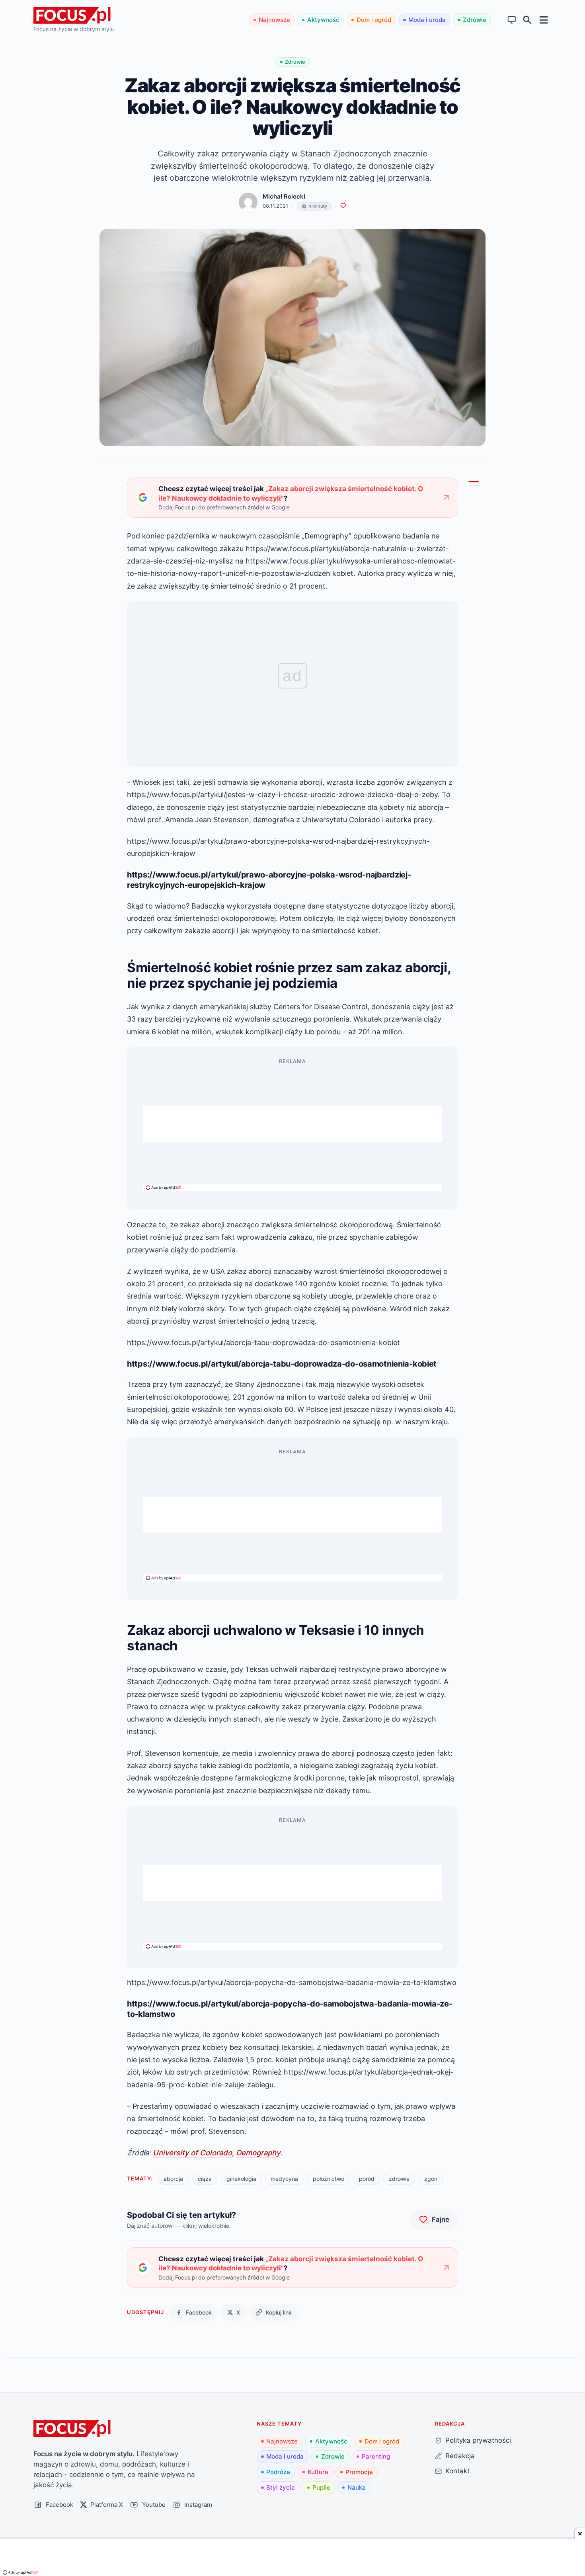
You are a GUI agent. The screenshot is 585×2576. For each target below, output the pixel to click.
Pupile (321, 2487)
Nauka (357, 2487)
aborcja (173, 2179)
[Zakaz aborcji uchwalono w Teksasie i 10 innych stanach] (473, 486)
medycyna (284, 2179)
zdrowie (399, 2179)
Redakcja (460, 2456)
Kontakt (457, 2471)
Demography (258, 2153)
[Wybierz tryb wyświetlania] (512, 20)
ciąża (205, 2179)
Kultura (318, 2472)
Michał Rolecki (284, 196)
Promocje (359, 2472)
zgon (431, 2179)
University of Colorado (192, 2153)
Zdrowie (475, 20)
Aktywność (323, 20)
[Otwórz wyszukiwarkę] (527, 20)
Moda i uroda (427, 20)
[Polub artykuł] (343, 206)
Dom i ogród (374, 20)
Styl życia (281, 2487)
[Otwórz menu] (544, 20)
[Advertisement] (292, 1124)
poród (367, 2179)
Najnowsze (274, 20)
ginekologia (241, 2179)
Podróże (278, 2472)
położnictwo (329, 2179)
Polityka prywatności (478, 2440)
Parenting (376, 2456)
